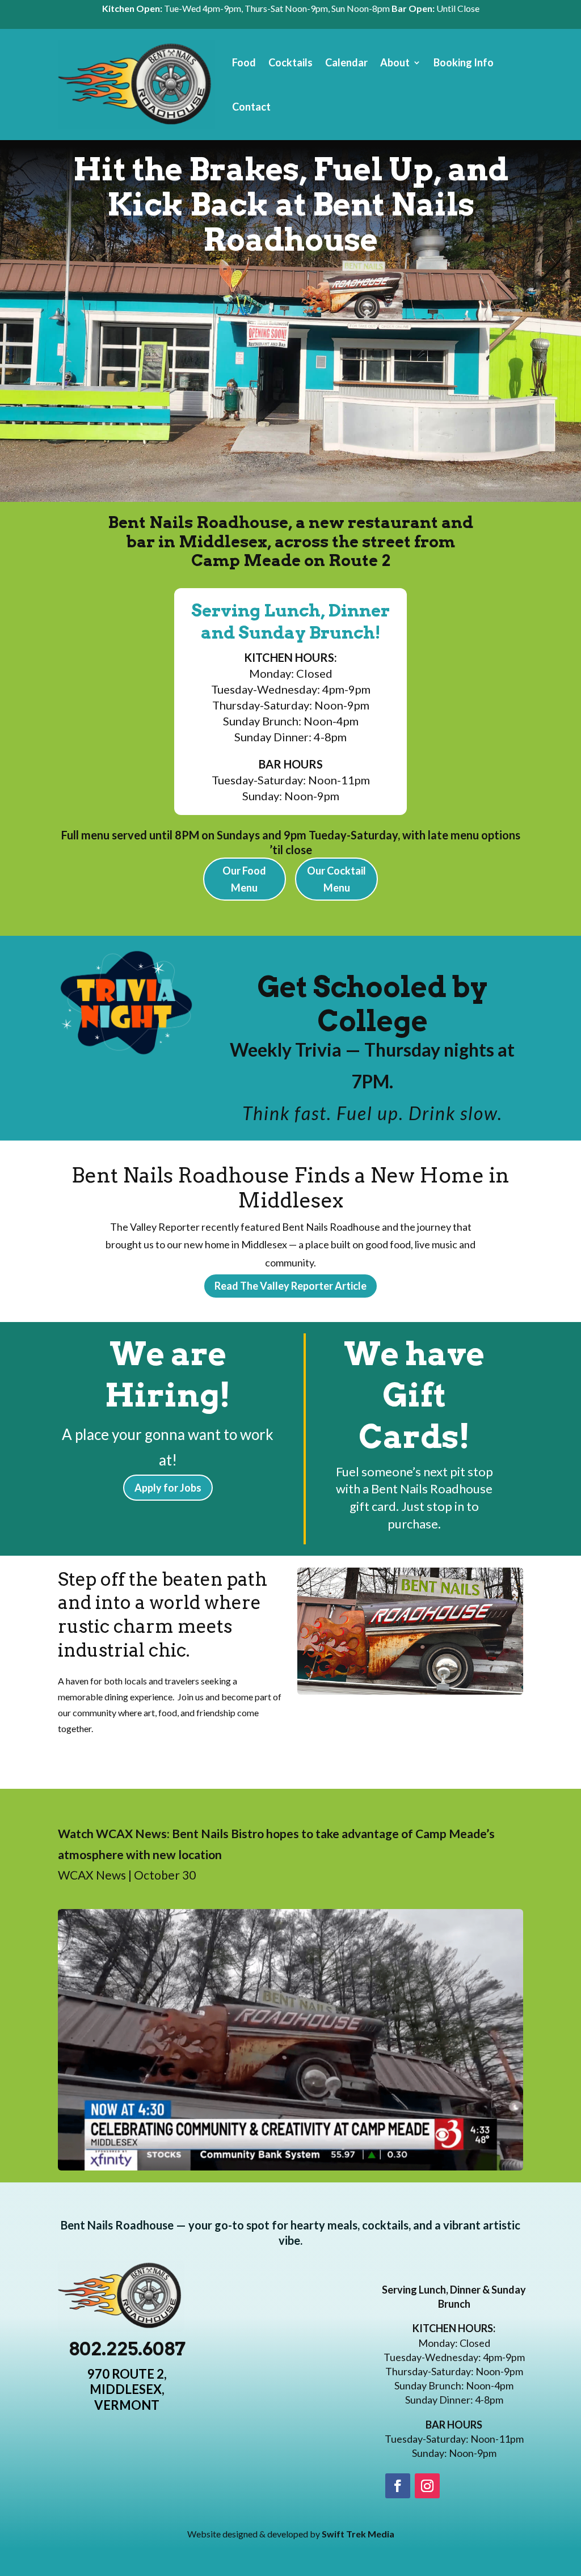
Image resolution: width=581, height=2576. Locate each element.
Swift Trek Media (358, 2534)
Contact (251, 107)
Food (244, 62)
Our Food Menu (244, 879)
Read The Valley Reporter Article (290, 1286)
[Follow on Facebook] (398, 2486)
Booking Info (464, 62)
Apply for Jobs (168, 1488)
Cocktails (290, 62)
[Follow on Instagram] (427, 2486)
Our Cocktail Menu (336, 879)
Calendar (346, 62)
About (395, 62)
